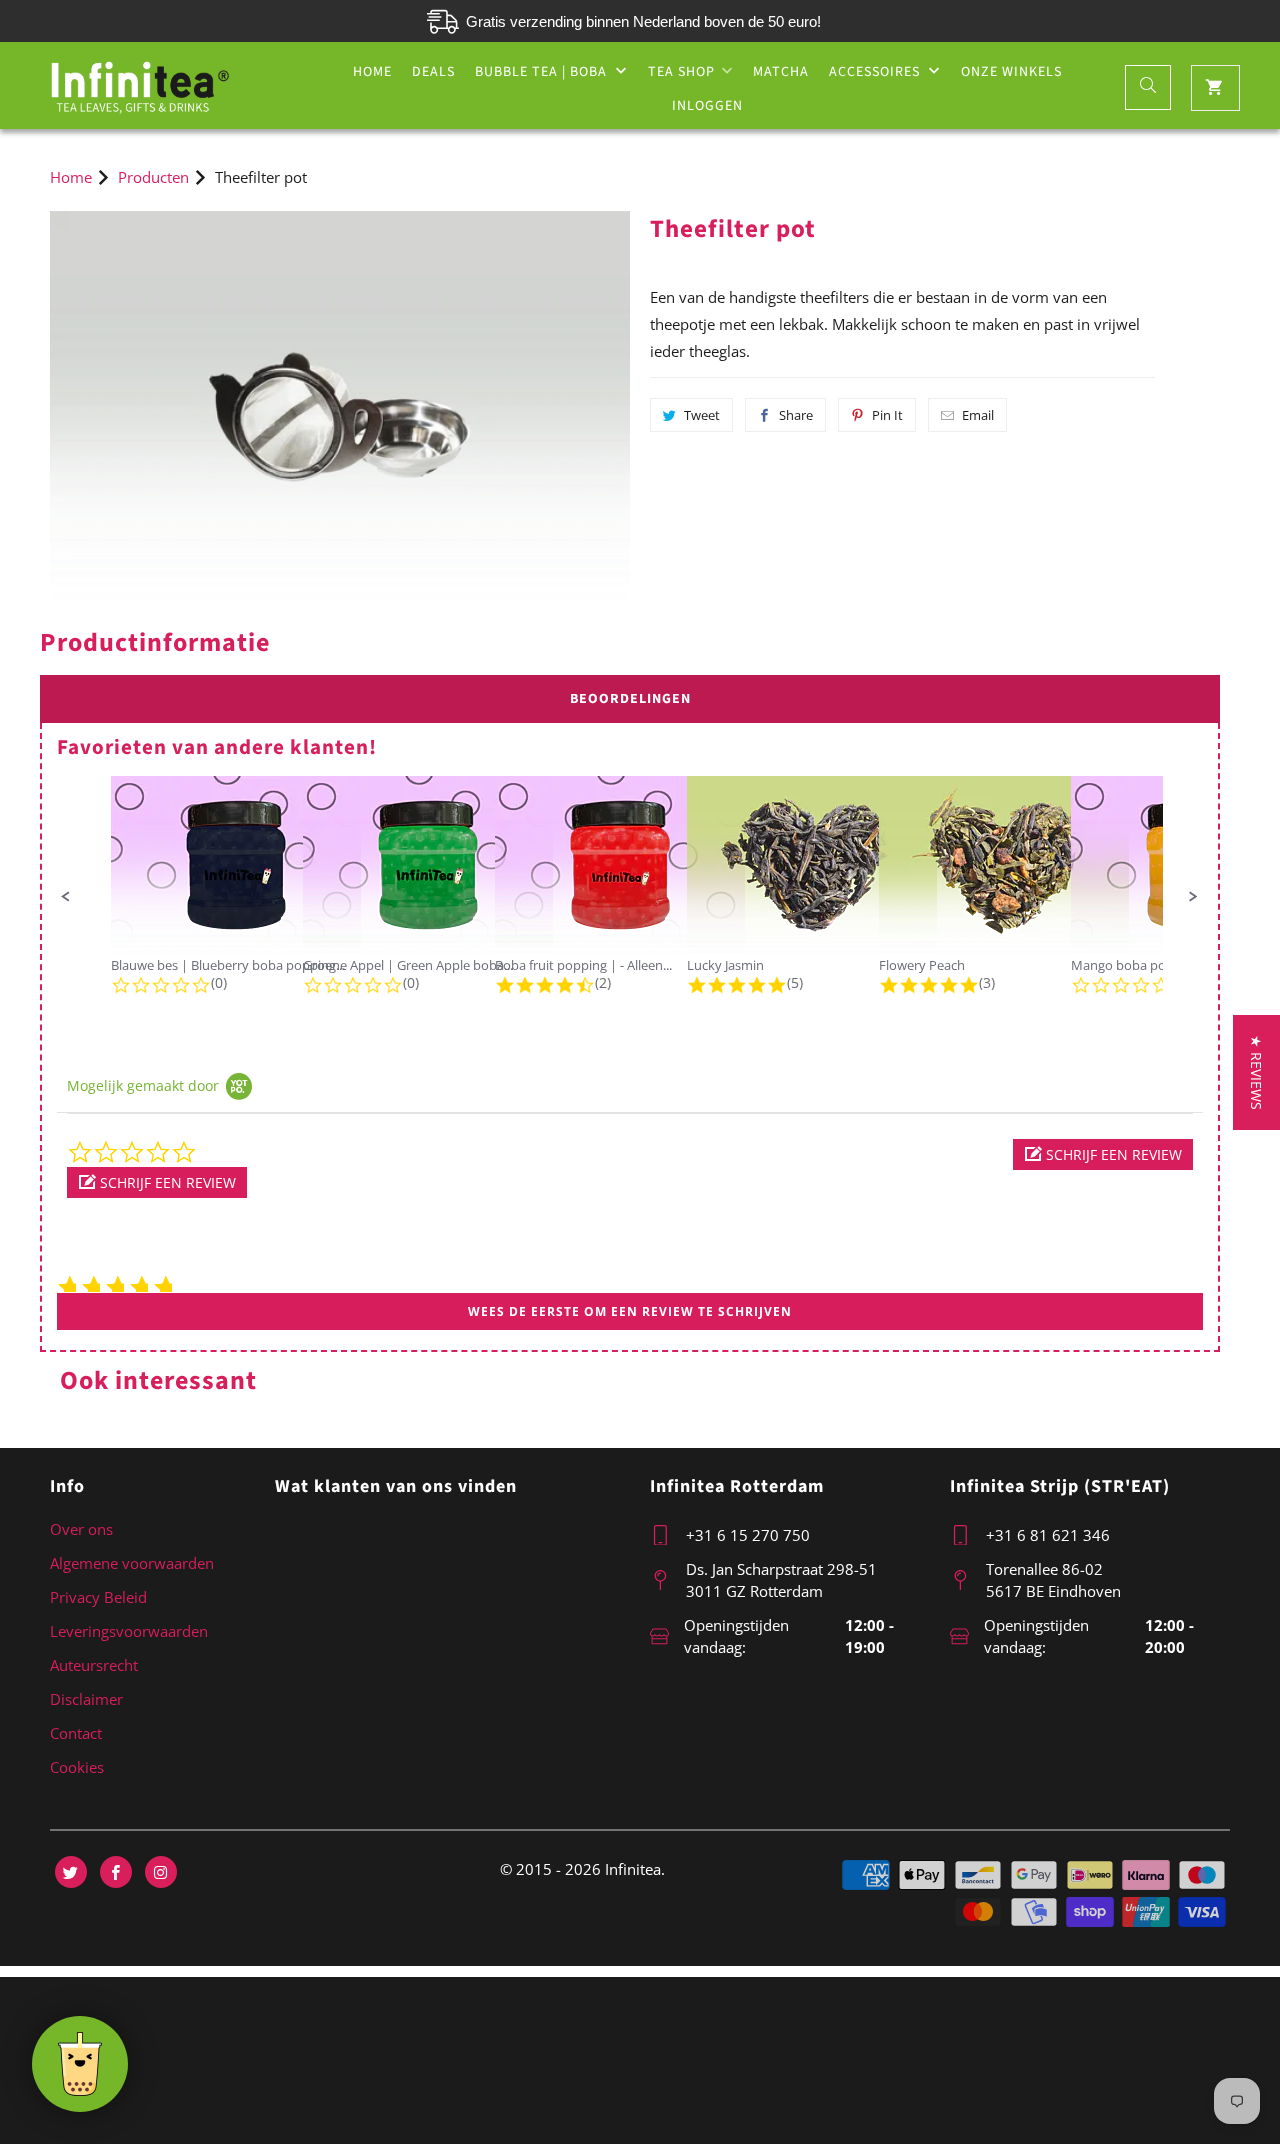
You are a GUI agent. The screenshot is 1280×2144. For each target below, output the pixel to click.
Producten (153, 177)
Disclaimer (86, 1699)
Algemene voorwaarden (132, 1563)
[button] (66, 897)
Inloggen (707, 106)
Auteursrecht (94, 1665)
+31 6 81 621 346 (1048, 1535)
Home (372, 72)
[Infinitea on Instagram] (161, 1872)
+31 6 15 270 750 (748, 1535)
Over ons (81, 1529)
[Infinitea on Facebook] (116, 1872)
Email (978, 415)
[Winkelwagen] (1215, 88)
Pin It (887, 415)
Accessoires (876, 72)
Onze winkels (1011, 72)
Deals (433, 72)
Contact (76, 1733)
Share (796, 415)
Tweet (702, 415)
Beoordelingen (630, 699)
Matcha (781, 72)
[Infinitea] (140, 86)
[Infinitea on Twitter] (71, 1872)
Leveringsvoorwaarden (129, 1631)
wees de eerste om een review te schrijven (630, 1311)
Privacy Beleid (98, 1597)
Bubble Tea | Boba (543, 72)
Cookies (77, 1767)
